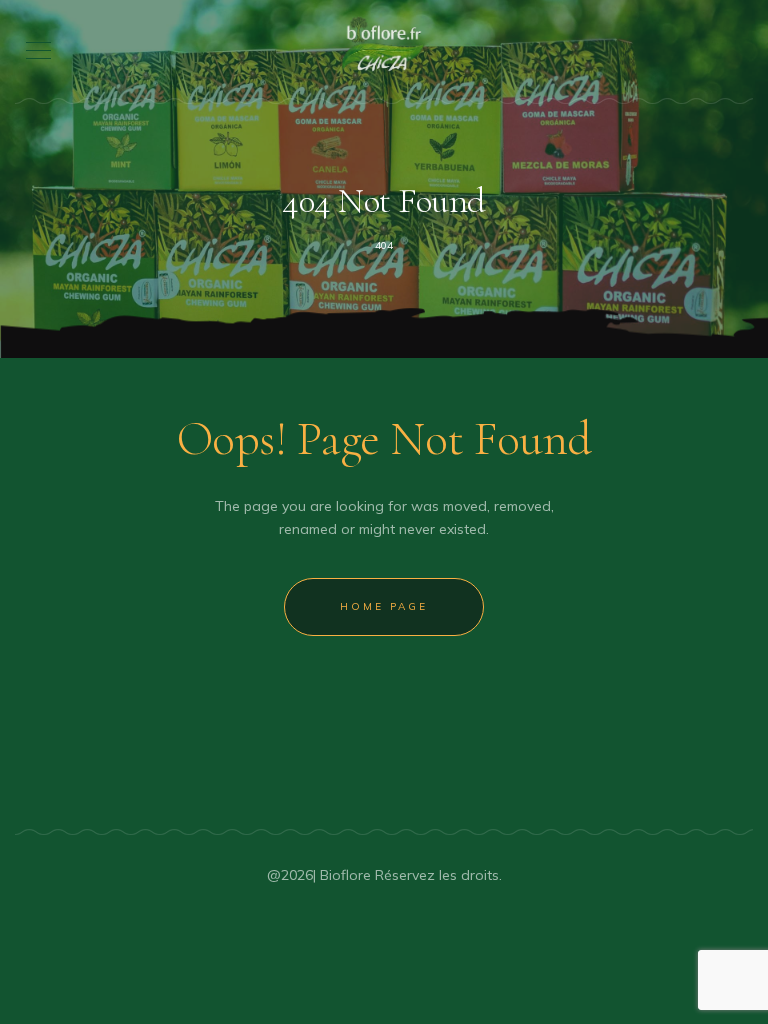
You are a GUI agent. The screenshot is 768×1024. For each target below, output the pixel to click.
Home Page (384, 606)
